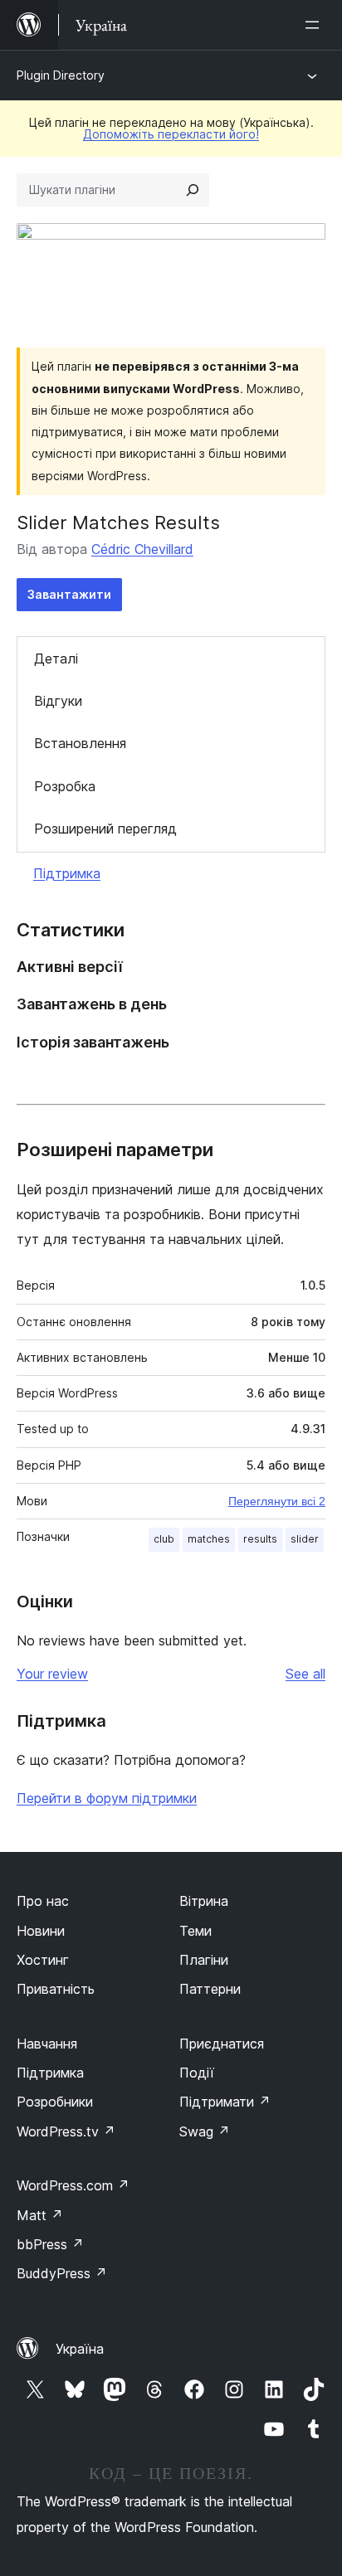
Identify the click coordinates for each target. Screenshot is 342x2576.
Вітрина (204, 1901)
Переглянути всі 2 (277, 1501)
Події (197, 2073)
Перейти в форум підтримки (107, 1798)
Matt (40, 2215)
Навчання (47, 2044)
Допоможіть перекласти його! (171, 134)
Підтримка (67, 873)
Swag (205, 2131)
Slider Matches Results (118, 522)
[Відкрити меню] (315, 25)
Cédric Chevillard (142, 549)
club (164, 1539)
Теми (195, 1931)
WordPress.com (73, 2185)
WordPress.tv (66, 2131)
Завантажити (69, 594)
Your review (52, 1674)
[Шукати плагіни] (193, 190)
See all (305, 1674)
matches (209, 1539)
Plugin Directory (61, 75)
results (260, 1539)
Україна (80, 2349)
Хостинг (43, 1960)
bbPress (50, 2244)
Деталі (56, 659)
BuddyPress (62, 2273)
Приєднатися (222, 2044)
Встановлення (80, 743)
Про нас (43, 1901)
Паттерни (210, 1989)
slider (305, 1539)
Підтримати (225, 2102)
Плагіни (204, 1960)
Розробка (65, 786)
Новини (41, 1931)
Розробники (55, 2102)
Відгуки (58, 701)
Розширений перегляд (105, 829)
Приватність (56, 1989)
